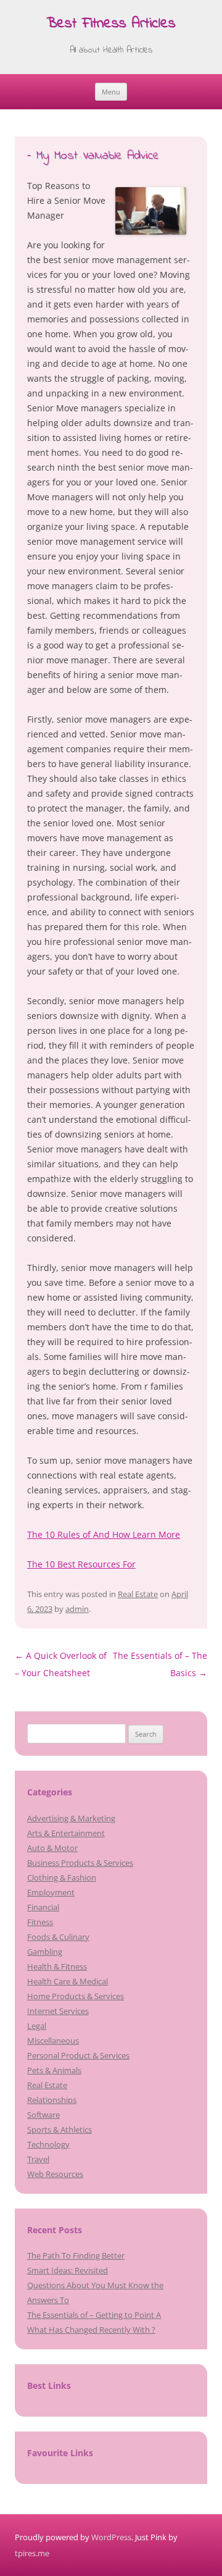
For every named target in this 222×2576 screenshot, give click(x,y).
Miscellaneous (53, 2041)
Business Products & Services (80, 1863)
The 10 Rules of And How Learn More (104, 1534)
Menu (111, 92)
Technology (48, 2144)
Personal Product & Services (78, 2055)
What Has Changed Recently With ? (91, 2330)
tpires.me (32, 2553)
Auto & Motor (52, 1848)
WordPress (111, 2537)
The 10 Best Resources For (81, 1564)
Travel (38, 2159)
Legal (37, 2026)
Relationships (52, 2100)
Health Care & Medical (68, 1981)
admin (77, 1609)
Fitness (40, 1922)
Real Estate (138, 1594)
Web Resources (55, 2174)
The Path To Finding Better (76, 2255)
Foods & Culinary (58, 1937)
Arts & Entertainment (66, 1833)
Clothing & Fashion (62, 1877)
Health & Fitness (57, 1966)
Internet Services (58, 2011)
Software (43, 2115)
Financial (43, 1907)
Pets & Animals (54, 2070)
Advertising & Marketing (71, 1818)
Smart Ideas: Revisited (68, 2270)
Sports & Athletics (60, 2129)
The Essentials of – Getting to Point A (94, 2315)
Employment (51, 1892)
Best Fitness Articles (111, 24)
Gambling (45, 1952)
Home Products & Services (76, 1996)
